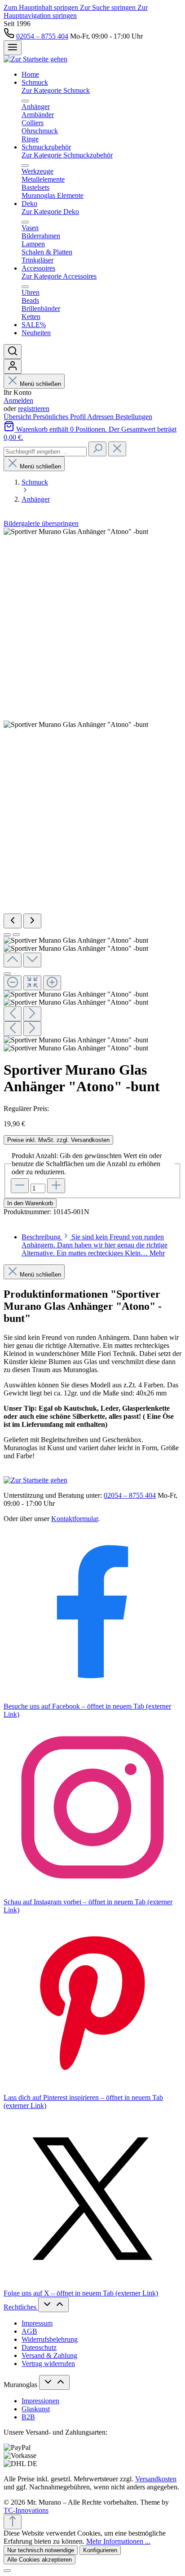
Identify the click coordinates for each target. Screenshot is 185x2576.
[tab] (95, 1245)
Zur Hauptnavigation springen (76, 11)
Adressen (101, 417)
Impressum (37, 2323)
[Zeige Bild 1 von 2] (7, 935)
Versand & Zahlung (49, 2355)
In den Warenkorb (30, 1203)
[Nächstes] (32, 921)
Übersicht (18, 417)
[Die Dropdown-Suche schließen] (117, 449)
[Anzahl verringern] (20, 1186)
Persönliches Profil (60, 417)
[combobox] (45, 452)
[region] (92, 790)
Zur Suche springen (109, 7)
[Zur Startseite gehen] (35, 59)
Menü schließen (40, 384)
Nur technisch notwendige (41, 2550)
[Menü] (13, 48)
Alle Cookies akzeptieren (40, 2560)
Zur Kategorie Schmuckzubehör (67, 155)
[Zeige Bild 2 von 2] (16, 935)
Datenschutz (39, 2347)
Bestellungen (134, 417)
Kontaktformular (75, 1519)
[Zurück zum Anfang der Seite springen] (13, 2522)
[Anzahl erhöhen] (56, 1186)
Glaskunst (36, 2409)
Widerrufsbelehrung (50, 2339)
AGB (29, 2331)
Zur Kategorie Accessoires (59, 276)
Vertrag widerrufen (48, 2364)
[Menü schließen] (25, 101)
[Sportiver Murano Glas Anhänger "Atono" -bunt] (76, 532)
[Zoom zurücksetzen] (32, 983)
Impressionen (40, 2401)
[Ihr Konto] (13, 366)
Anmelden (18, 400)
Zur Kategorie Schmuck (56, 90)
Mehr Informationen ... (118, 2541)
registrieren (34, 409)
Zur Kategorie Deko (50, 212)
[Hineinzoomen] (52, 983)
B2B (28, 2417)
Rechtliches (21, 2307)
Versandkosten (156, 2479)
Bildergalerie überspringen (41, 523)
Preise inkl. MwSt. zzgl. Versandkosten (58, 1140)
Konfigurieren (100, 2550)
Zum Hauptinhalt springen (42, 7)
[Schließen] (7, 974)
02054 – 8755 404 (42, 36)
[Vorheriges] (13, 921)
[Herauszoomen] (13, 983)
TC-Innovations (26, 2510)
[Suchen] (13, 352)
